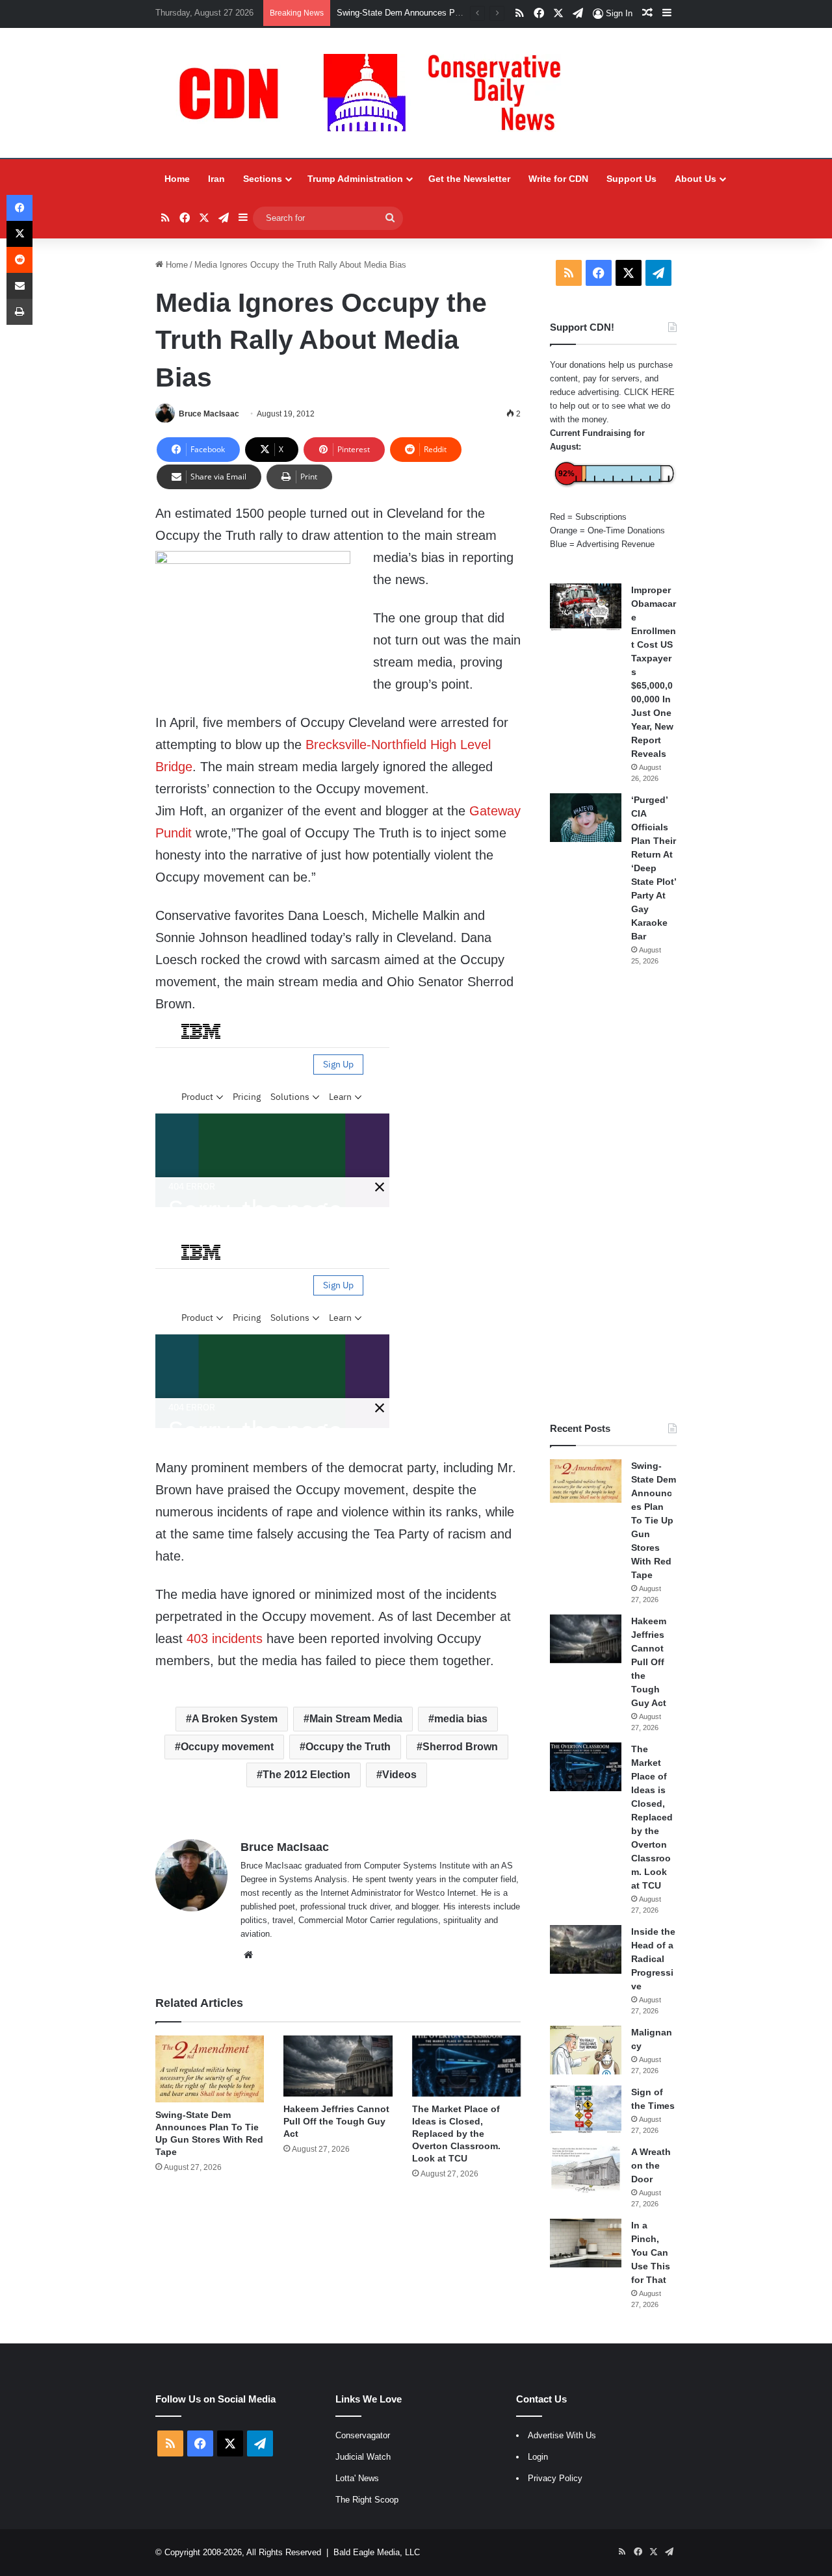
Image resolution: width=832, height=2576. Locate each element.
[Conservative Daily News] (376, 93)
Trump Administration (355, 179)
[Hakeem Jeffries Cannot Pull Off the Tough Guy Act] (338, 2066)
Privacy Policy (555, 2478)
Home (177, 179)
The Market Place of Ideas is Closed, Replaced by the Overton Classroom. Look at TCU (456, 2134)
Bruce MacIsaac (209, 414)
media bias (461, 1719)
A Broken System (235, 1719)
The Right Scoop (367, 2500)
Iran (216, 179)
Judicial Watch (363, 2457)
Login (538, 2457)
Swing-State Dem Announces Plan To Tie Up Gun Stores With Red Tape (654, 1520)
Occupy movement (227, 1747)
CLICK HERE (649, 392)
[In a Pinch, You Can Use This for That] (586, 2243)
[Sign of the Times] (586, 2110)
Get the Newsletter (469, 179)
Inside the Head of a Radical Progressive (653, 1959)
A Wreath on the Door (651, 2165)
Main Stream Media (356, 1719)
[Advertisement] (613, 1194)
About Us (695, 179)
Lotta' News (357, 2478)
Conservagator (363, 2435)
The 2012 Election (306, 1775)
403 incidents (225, 1639)
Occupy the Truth (348, 1747)
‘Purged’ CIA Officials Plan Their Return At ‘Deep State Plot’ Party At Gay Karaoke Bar (654, 868)
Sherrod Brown (460, 1747)
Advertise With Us (562, 2435)
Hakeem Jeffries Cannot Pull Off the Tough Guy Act (434, 13)
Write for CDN (558, 179)
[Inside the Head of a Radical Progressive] (586, 1949)
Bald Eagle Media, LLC (377, 2552)
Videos (399, 1775)
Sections (263, 179)
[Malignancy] (586, 2050)
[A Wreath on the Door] (586, 2170)
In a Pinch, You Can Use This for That (651, 2252)
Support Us (631, 179)
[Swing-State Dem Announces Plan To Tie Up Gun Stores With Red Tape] (210, 2069)
